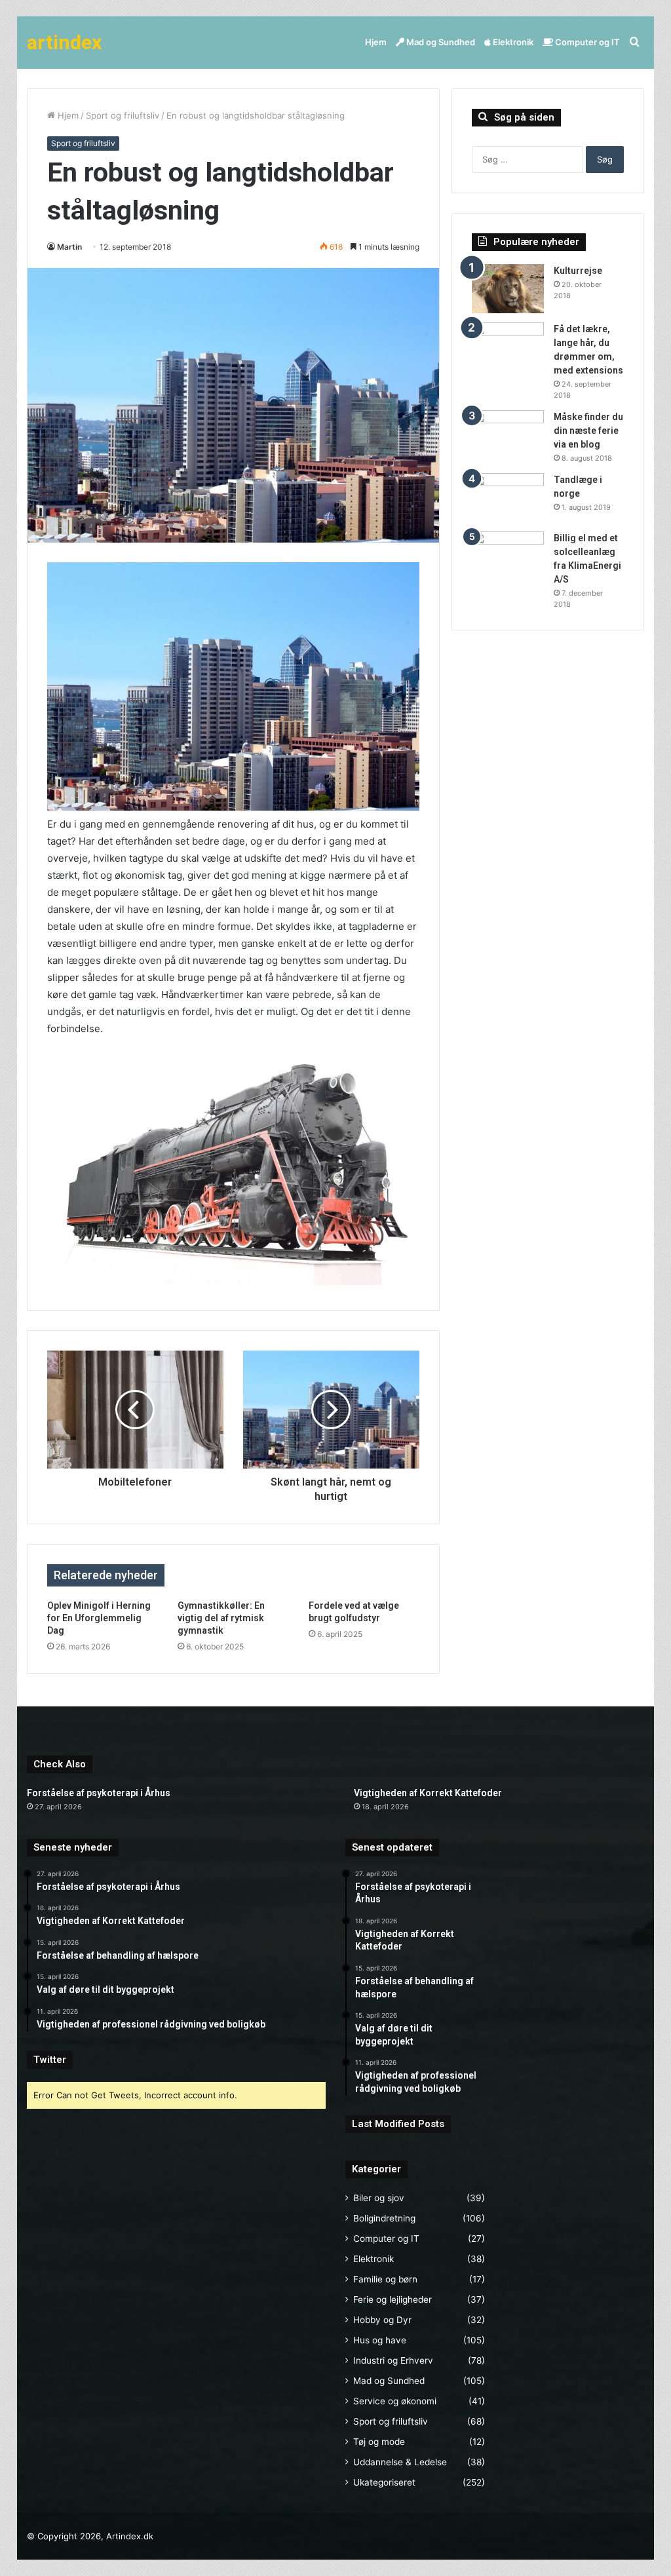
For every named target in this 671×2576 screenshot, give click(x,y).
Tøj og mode (379, 2442)
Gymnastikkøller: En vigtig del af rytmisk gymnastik (221, 1618)
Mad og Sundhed (440, 42)
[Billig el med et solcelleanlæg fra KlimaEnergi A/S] (508, 556)
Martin (69, 247)
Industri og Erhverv (393, 2360)
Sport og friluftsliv (123, 115)
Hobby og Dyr (382, 2320)
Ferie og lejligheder (393, 2299)
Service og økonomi (395, 2401)
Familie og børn (385, 2279)
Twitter (50, 2060)
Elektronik (512, 42)
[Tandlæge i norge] (508, 498)
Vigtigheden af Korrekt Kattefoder (428, 1793)
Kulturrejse (578, 271)
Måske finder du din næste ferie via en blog (588, 431)
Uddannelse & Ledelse (400, 2462)
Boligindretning (384, 2218)
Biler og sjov (379, 2198)
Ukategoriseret (384, 2482)
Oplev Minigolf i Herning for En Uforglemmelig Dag (99, 1618)
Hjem (376, 42)
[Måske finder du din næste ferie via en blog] (508, 435)
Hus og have (380, 2340)
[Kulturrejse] (508, 289)
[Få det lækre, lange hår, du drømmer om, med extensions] (508, 347)
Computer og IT (586, 42)
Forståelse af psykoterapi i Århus (99, 1793)
